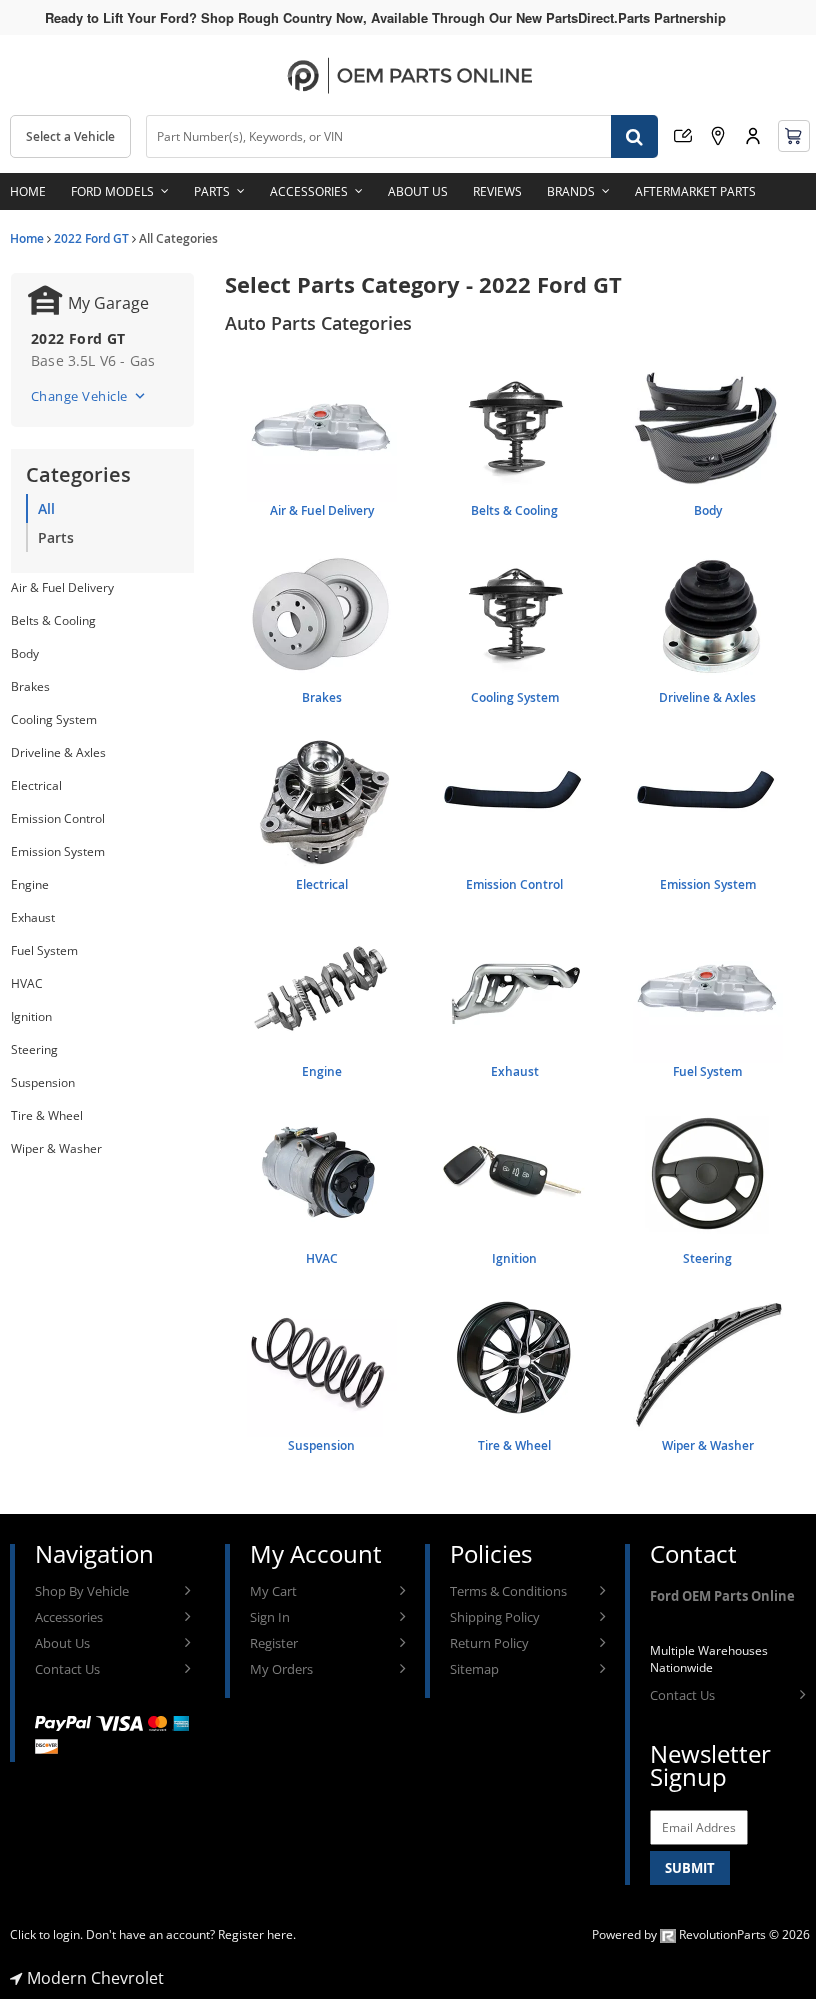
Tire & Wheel (47, 1115)
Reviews (497, 191)
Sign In (270, 1617)
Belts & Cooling (53, 620)
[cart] (794, 136)
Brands (571, 191)
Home (28, 191)
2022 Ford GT (91, 238)
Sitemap (474, 1669)
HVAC (27, 983)
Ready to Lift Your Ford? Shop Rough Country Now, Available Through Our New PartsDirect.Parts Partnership (385, 17)
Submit (690, 1868)
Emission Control (58, 818)
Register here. (257, 1934)
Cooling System (54, 719)
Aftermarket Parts (695, 191)
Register (274, 1643)
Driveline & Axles (58, 752)
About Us (418, 191)
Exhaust (33, 917)
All (46, 508)
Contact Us (67, 1669)
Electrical (36, 785)
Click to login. (46, 1934)
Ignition (31, 1016)
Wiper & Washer (56, 1148)
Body (25, 653)
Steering (34, 1049)
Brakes (30, 686)
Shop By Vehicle (82, 1591)
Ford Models (112, 191)
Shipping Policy (495, 1617)
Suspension (43, 1082)
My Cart (273, 1591)
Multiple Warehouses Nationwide (709, 1659)
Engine (30, 884)
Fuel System (44, 950)
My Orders (281, 1669)
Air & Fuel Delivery (62, 587)
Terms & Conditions (508, 1591)
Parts (212, 191)
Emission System (58, 851)
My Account (753, 136)
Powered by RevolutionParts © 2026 (701, 1934)
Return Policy (489, 1643)
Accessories (309, 191)
